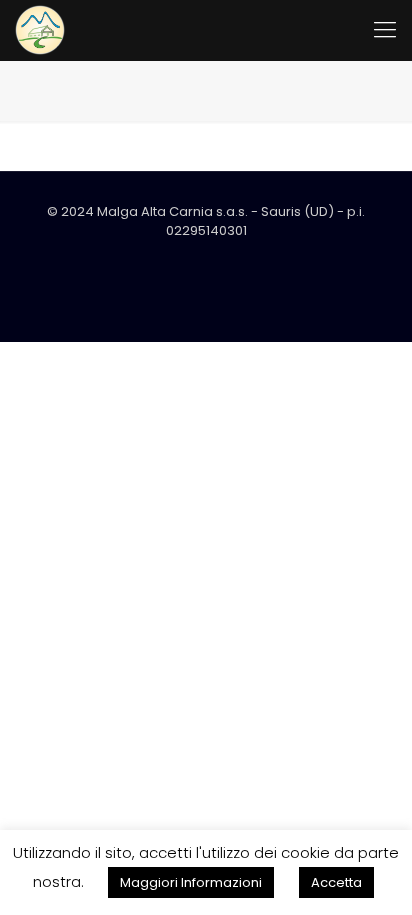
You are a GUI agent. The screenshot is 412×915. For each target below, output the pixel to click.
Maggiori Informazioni (191, 882)
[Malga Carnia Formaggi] (40, 30)
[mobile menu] (385, 30)
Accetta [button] (336, 882)
